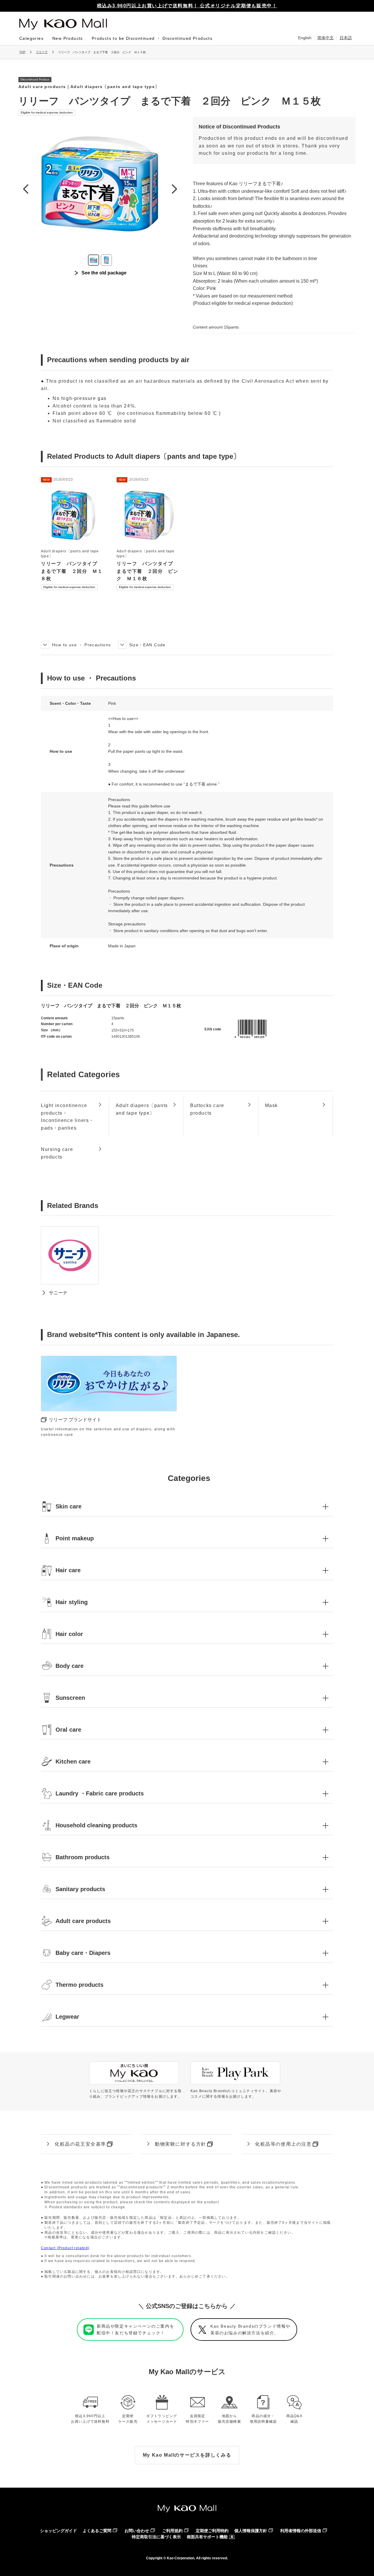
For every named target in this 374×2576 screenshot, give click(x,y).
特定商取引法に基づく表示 (156, 2537)
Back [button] (25, 189)
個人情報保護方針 (251, 2531)
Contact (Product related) (65, 2248)
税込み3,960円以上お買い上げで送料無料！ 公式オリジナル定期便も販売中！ (187, 6)
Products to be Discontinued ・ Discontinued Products (152, 38)
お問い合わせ (137, 2531)
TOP (22, 52)
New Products (68, 38)
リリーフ (42, 52)
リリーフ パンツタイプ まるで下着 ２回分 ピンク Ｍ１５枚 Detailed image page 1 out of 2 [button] (93, 260)
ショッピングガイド (58, 2531)
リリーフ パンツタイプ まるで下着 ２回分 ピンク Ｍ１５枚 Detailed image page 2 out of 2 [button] (106, 260)
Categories (31, 38)
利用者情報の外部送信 (301, 2531)
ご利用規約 (172, 2531)
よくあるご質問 (97, 2531)
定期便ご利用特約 (212, 2531)
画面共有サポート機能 (207, 2537)
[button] (187, 1506)
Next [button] (174, 189)
